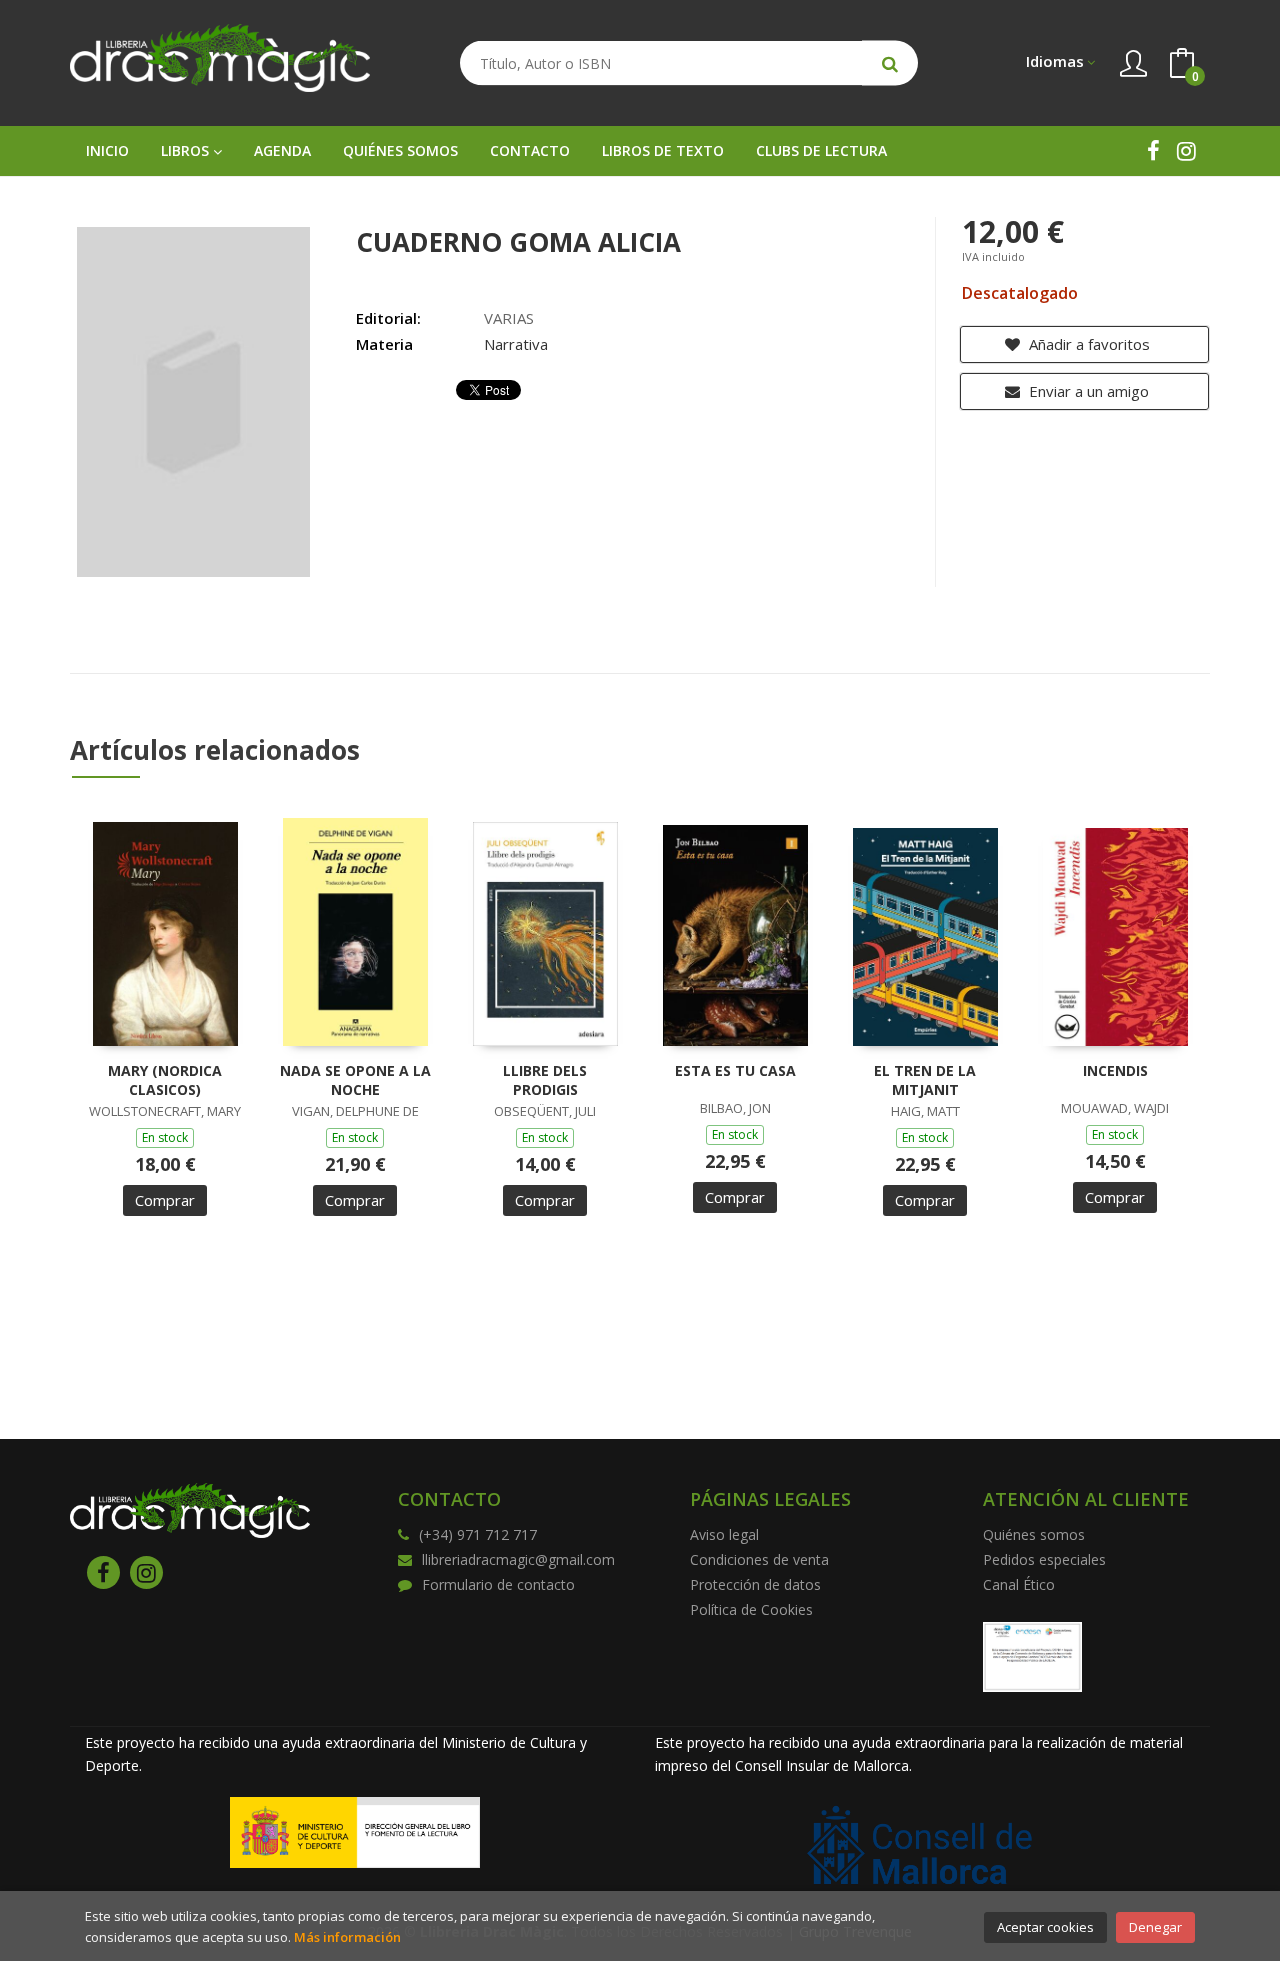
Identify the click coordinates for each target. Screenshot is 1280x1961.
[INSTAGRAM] (1186, 150)
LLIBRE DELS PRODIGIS (545, 1080)
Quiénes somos (1034, 1534)
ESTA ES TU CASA (735, 1070)
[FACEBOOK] (1153, 150)
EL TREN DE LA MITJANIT (925, 1080)
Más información (347, 1937)
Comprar (165, 1200)
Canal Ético (1019, 1584)
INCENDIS (1115, 1070)
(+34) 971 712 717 (478, 1534)
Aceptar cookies (1045, 1927)
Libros (187, 150)
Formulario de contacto (498, 1584)
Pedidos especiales (1044, 1559)
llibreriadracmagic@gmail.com (518, 1559)
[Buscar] (890, 63)
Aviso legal (724, 1534)
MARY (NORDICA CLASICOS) (165, 1080)
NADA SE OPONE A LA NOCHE (355, 1080)
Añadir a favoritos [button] (1087, 344)
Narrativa (516, 344)
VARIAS (509, 318)
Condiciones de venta (759, 1559)
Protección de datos (755, 1584)
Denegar (1155, 1927)
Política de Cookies (751, 1609)
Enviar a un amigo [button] (1087, 391)
